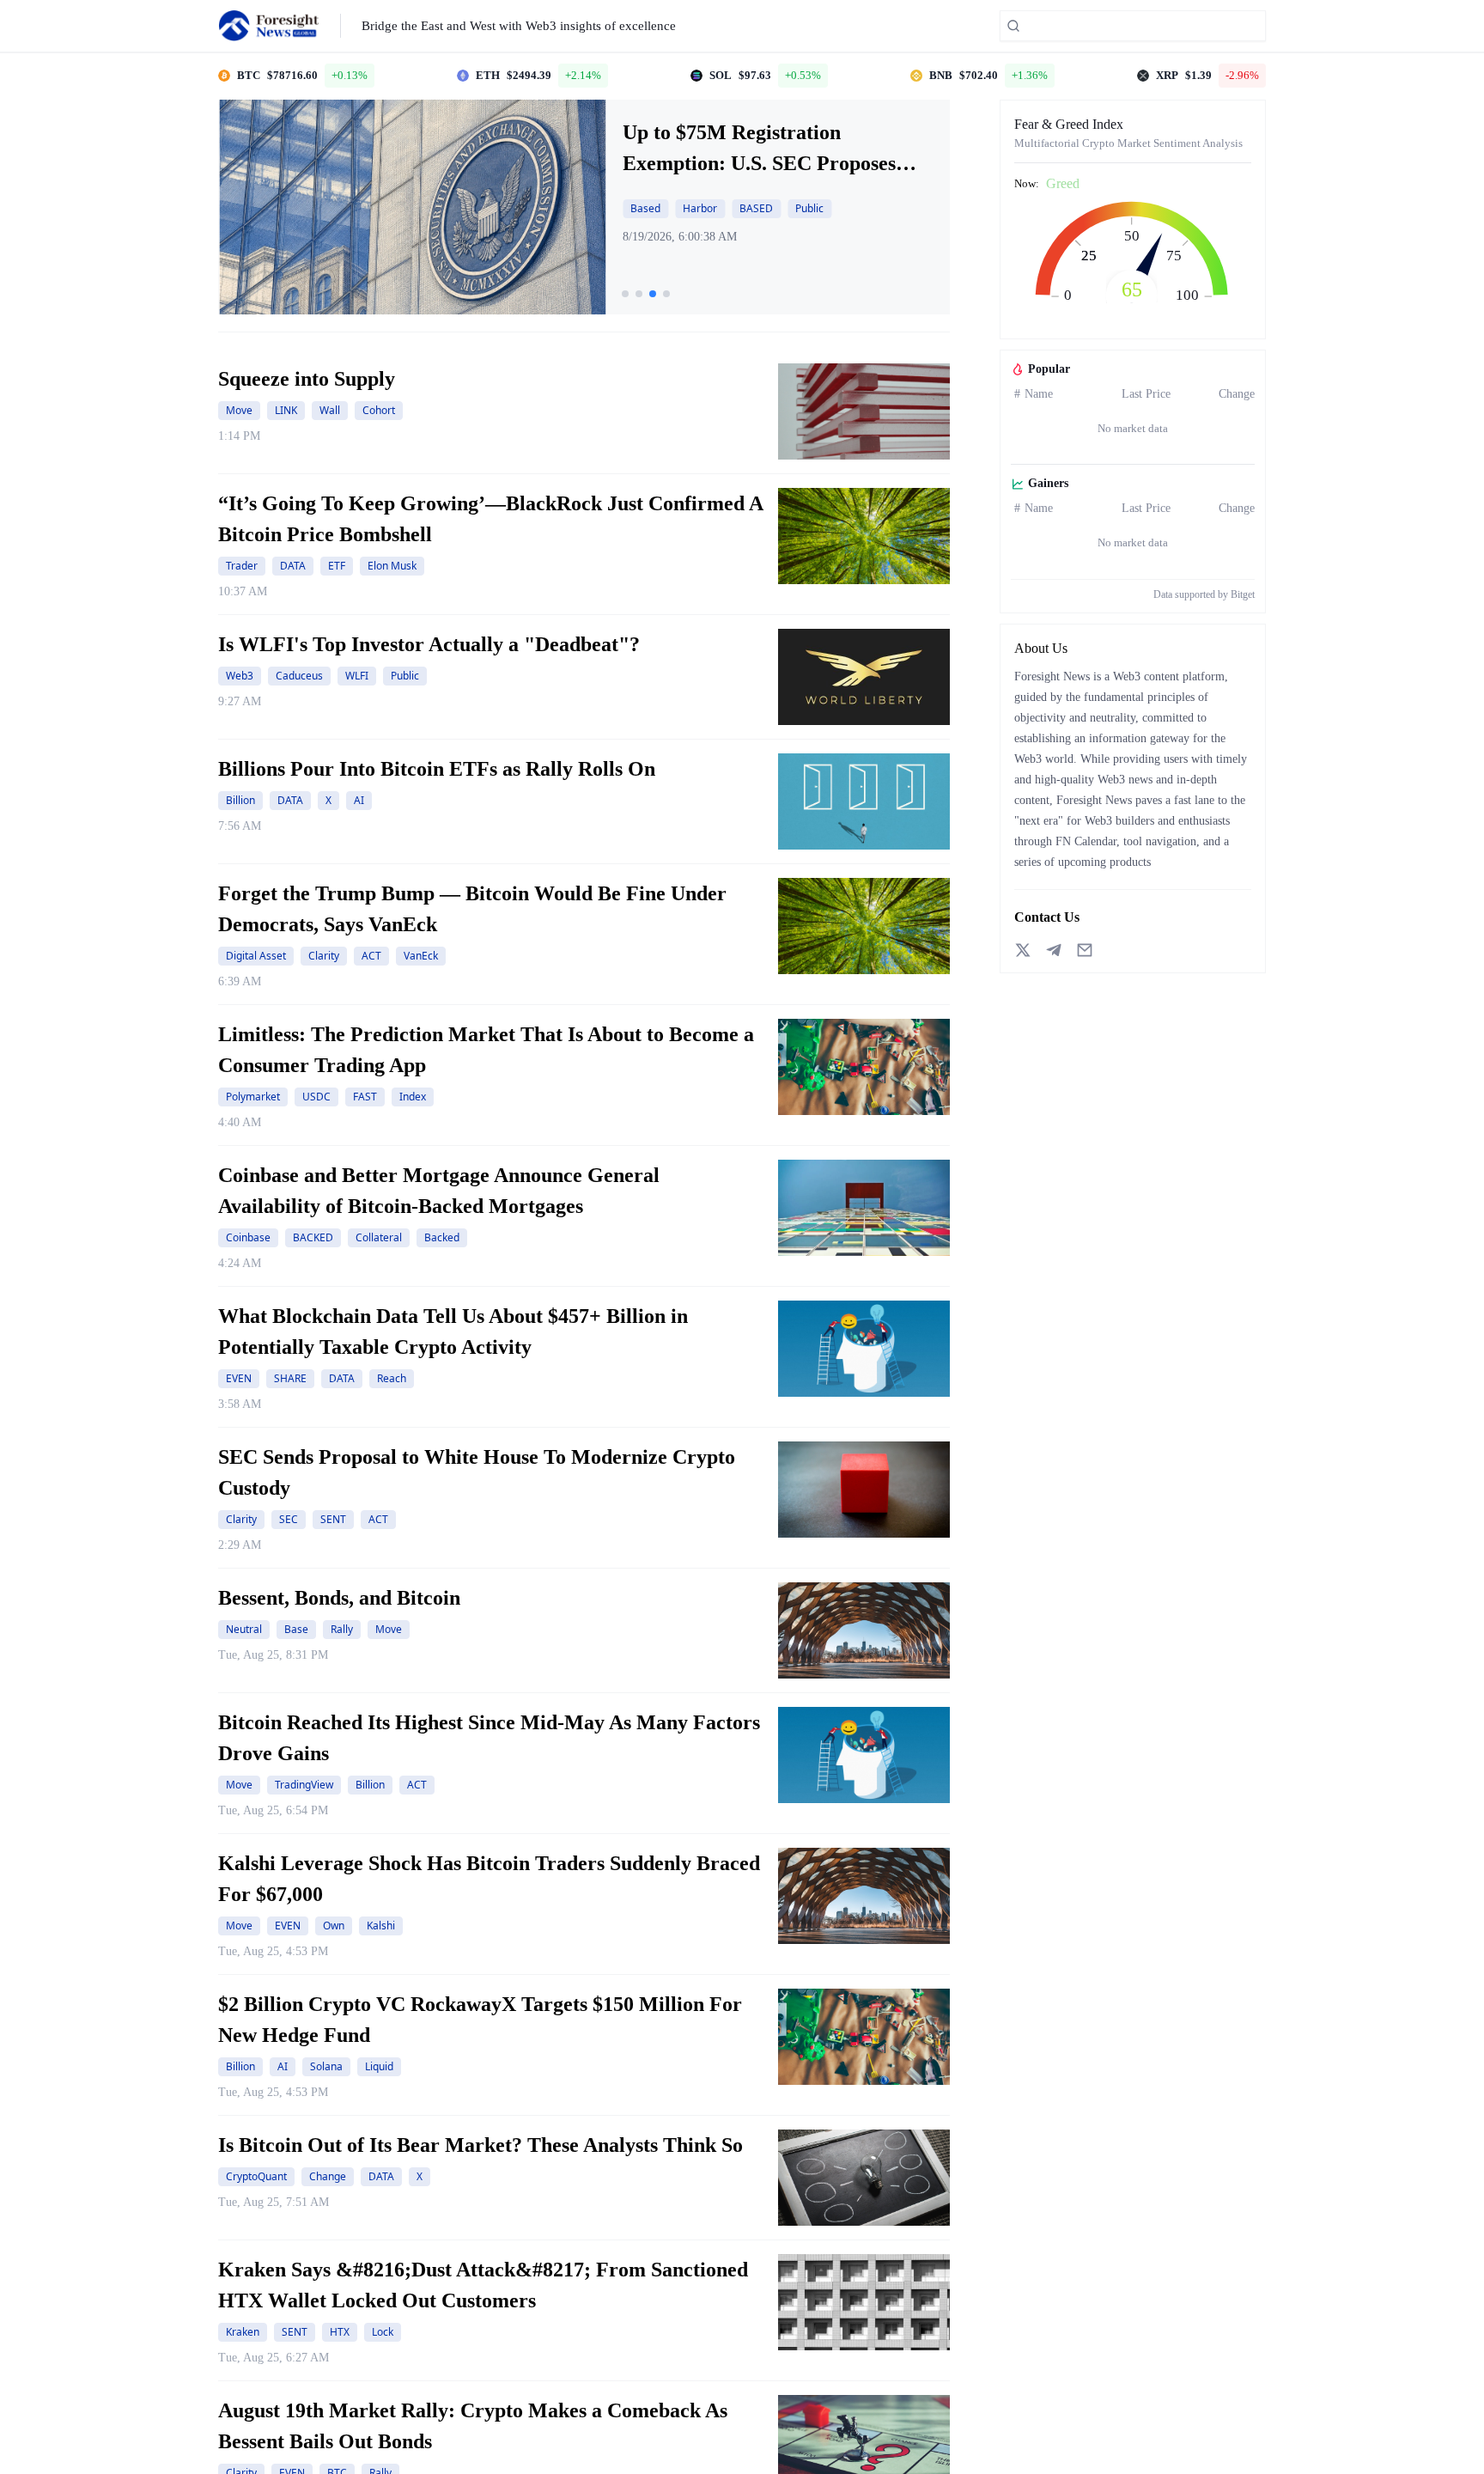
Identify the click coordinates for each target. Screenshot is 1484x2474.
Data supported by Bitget (1204, 594)
